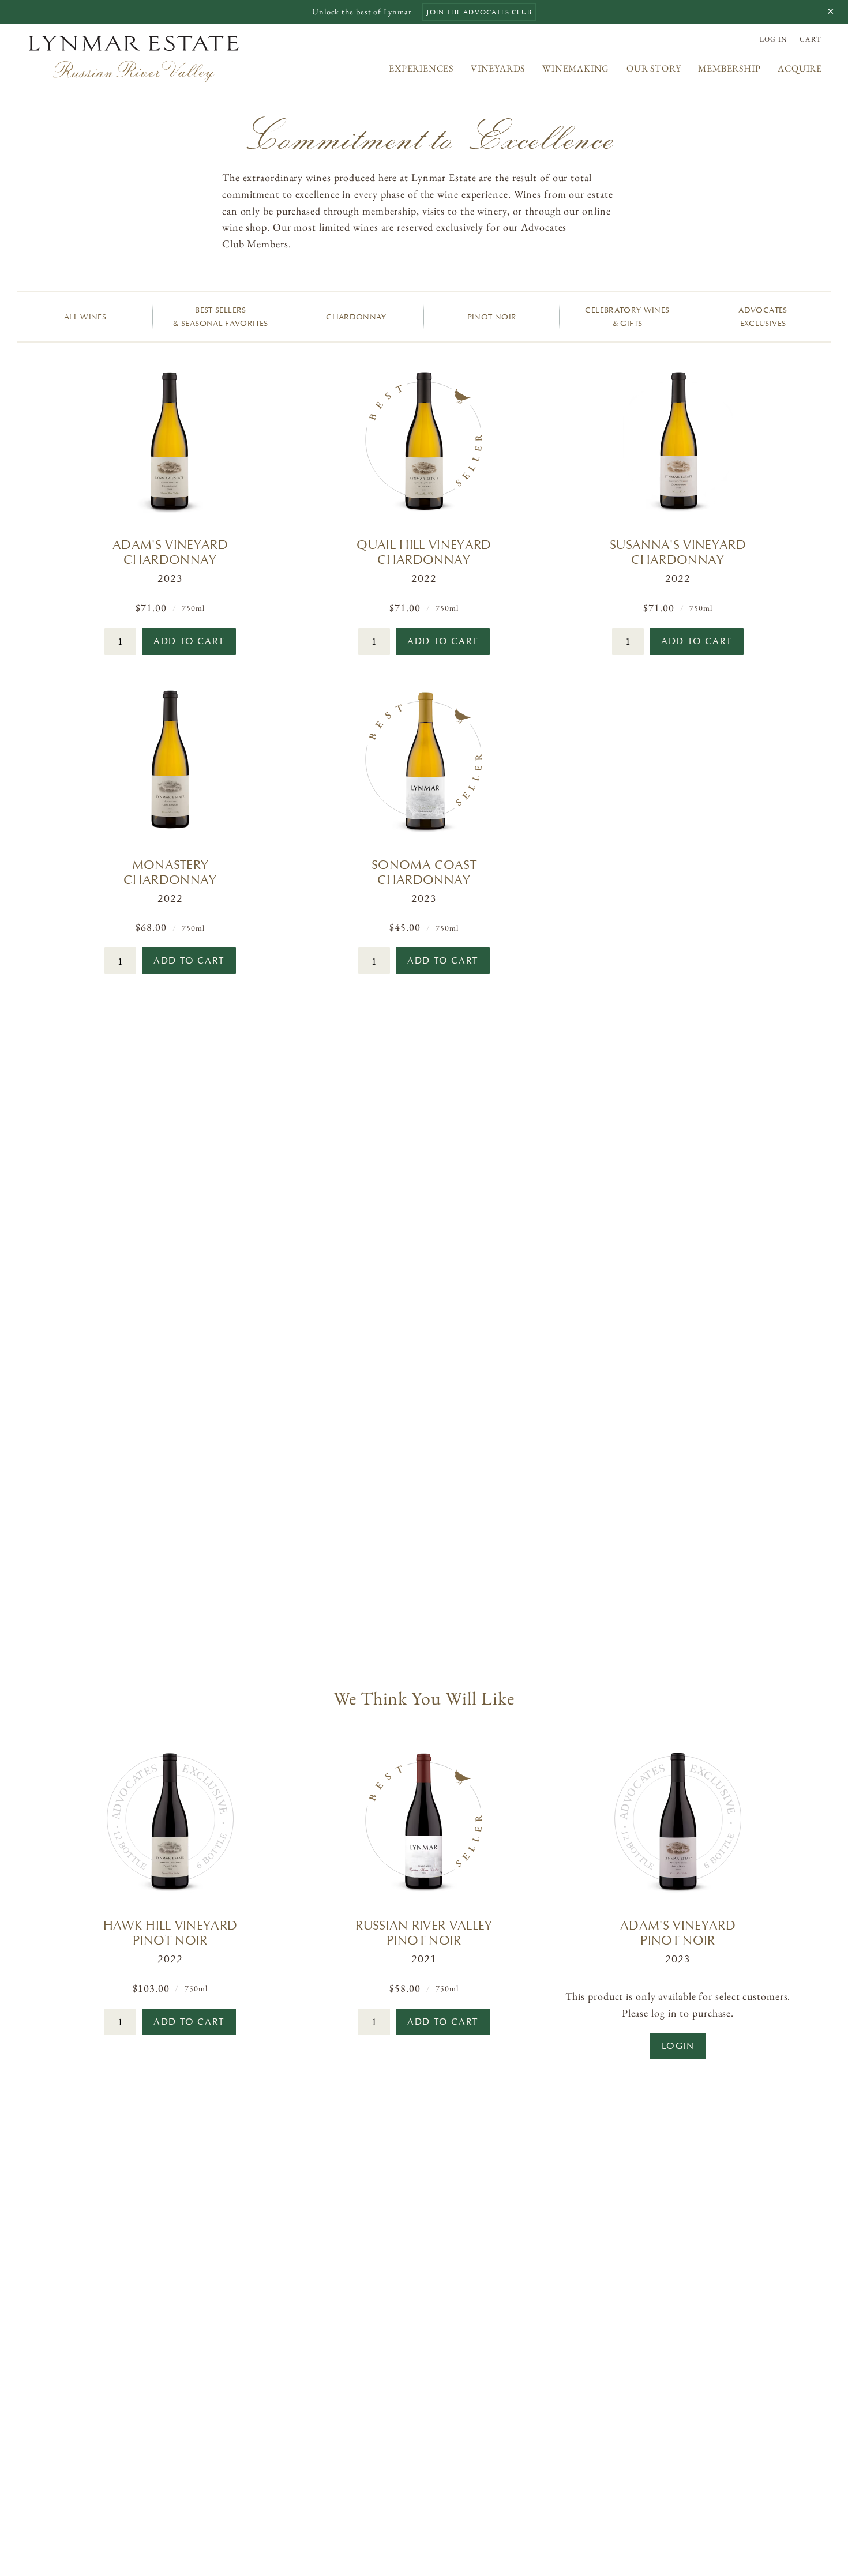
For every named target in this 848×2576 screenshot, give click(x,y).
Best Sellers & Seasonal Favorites (220, 317)
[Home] (134, 59)
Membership (729, 68)
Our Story (654, 68)
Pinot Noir (492, 317)
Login (678, 2046)
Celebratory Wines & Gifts (627, 317)
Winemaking (576, 68)
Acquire (800, 68)
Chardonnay (356, 317)
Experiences (421, 68)
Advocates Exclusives (763, 317)
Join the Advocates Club (479, 12)
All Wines (85, 317)
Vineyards (498, 68)
